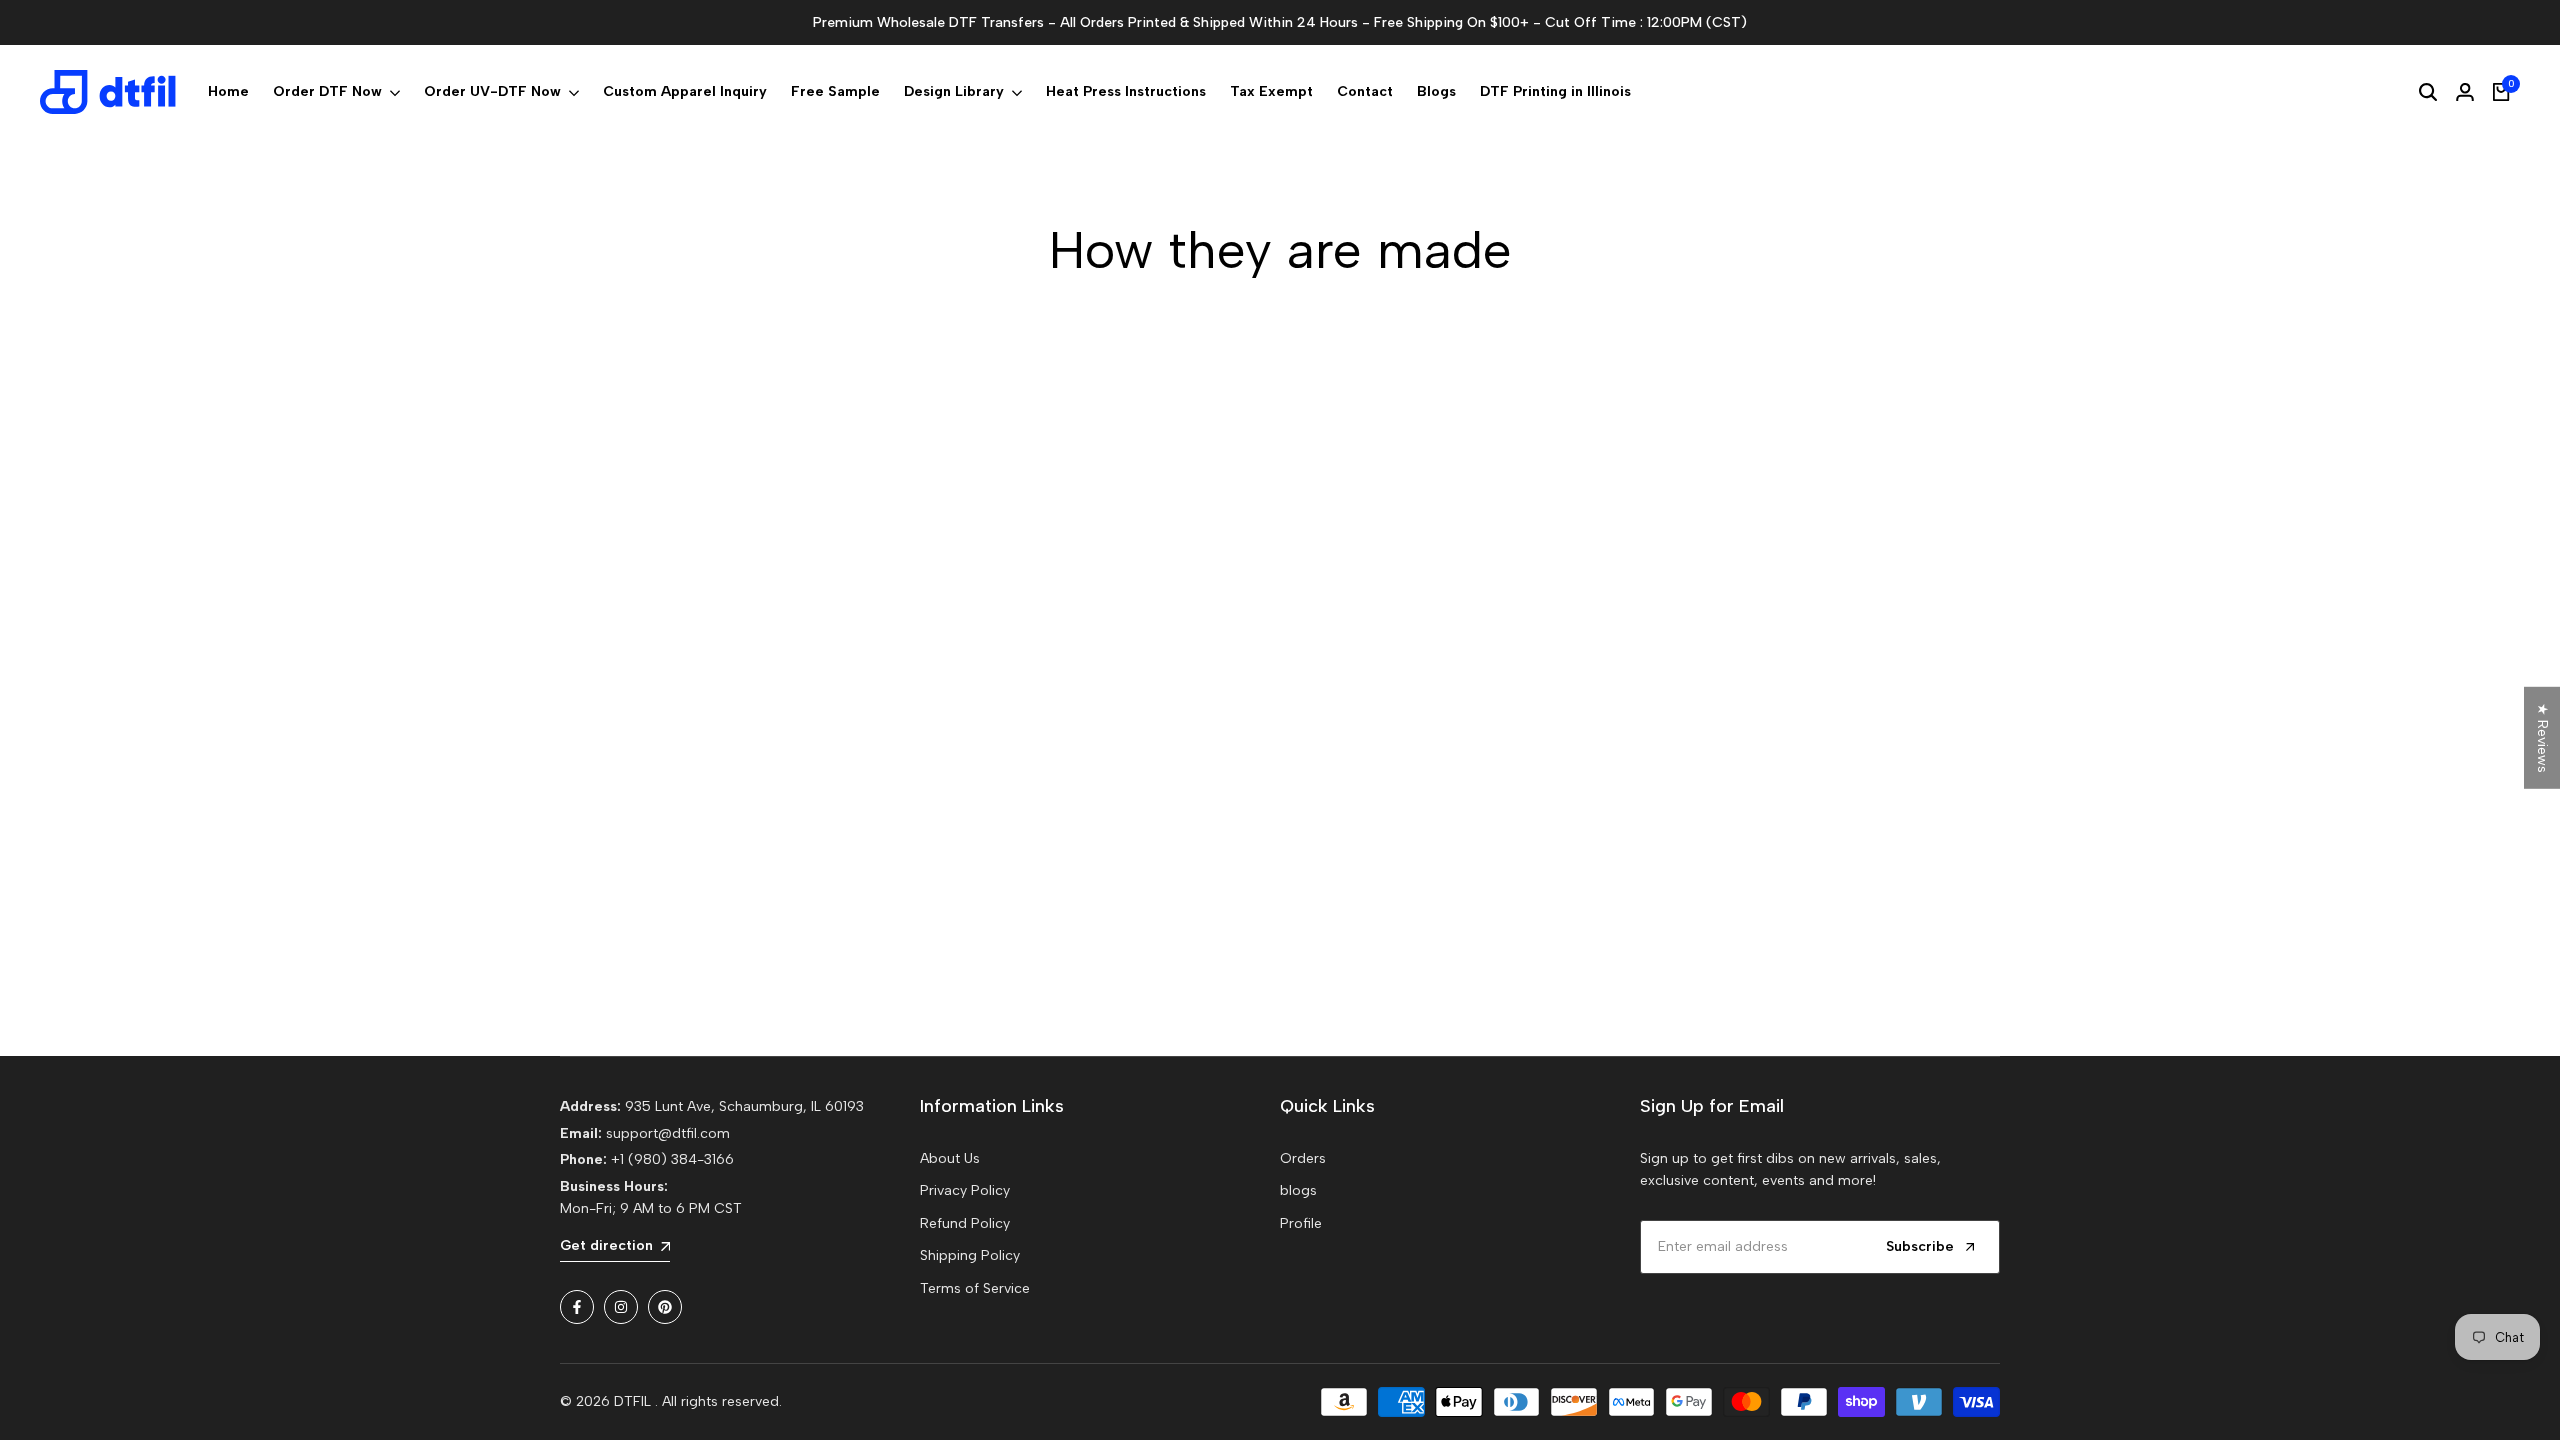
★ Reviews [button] (2542, 738)
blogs (1298, 1190)
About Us (950, 1158)
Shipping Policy (970, 1255)
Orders (1303, 1158)
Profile (1301, 1223)
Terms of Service (975, 1288)
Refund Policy (965, 1223)
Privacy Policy (965, 1190)
